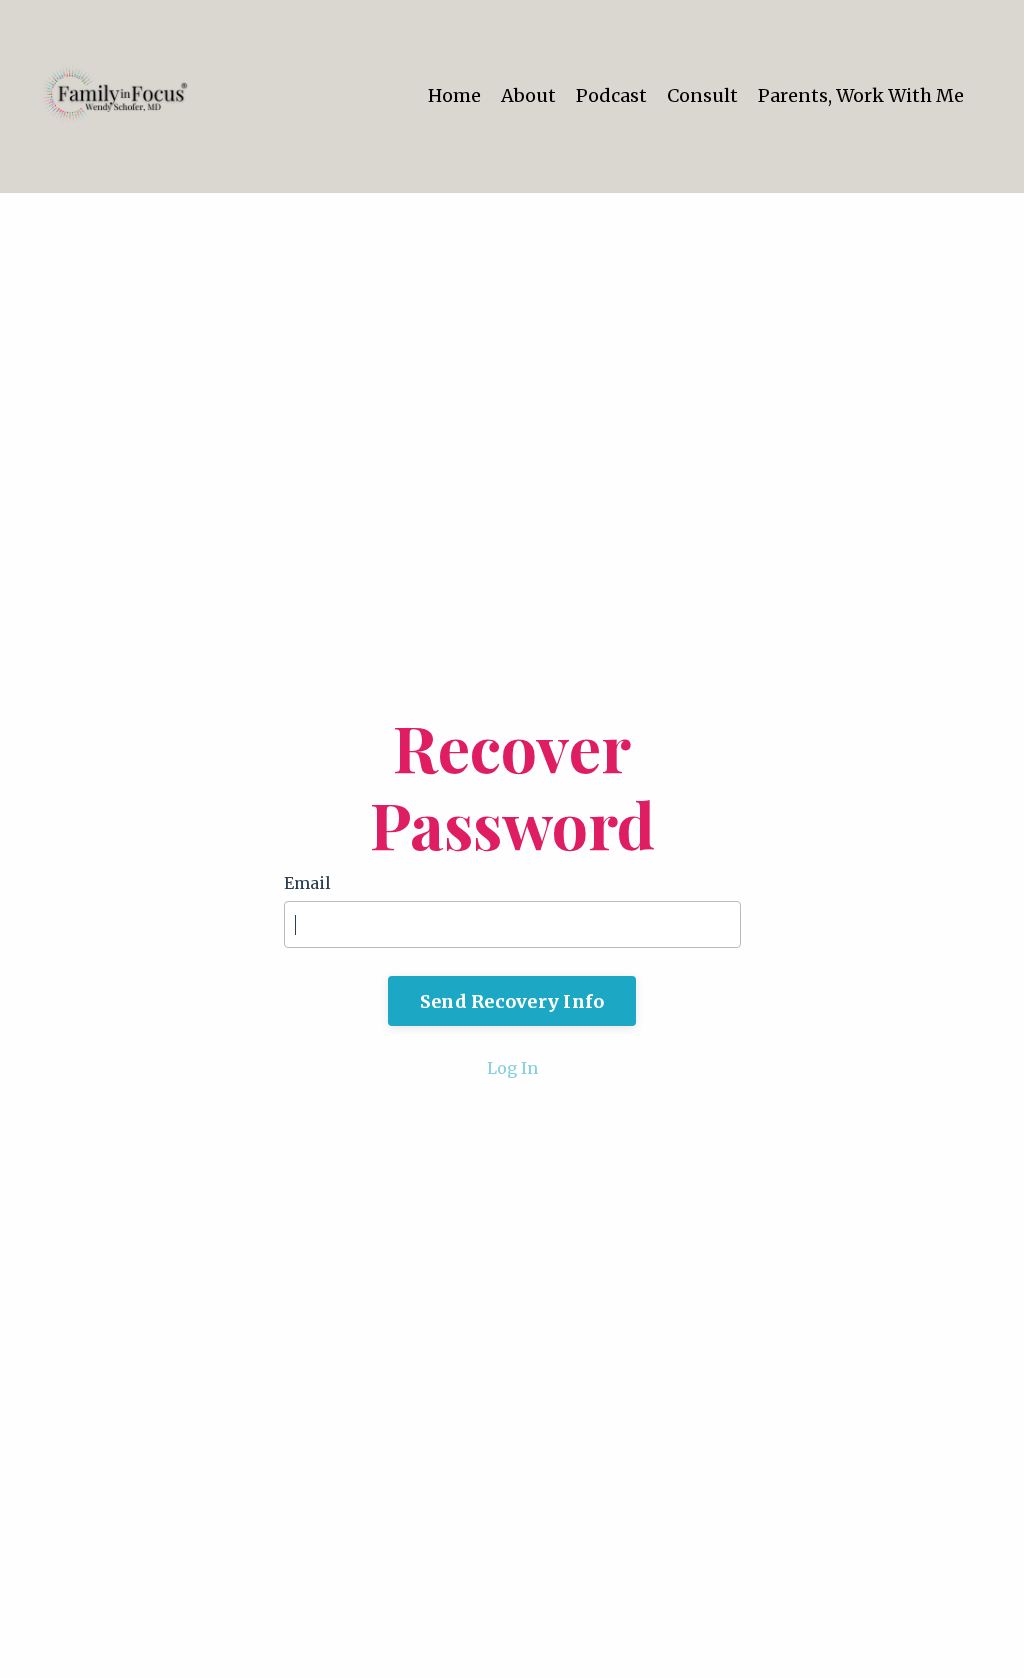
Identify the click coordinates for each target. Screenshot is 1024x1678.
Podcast (611, 95)
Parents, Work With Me (861, 95)
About (528, 95)
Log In (512, 1068)
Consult (702, 95)
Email (307, 883)
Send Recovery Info (512, 1001)
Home (454, 95)
